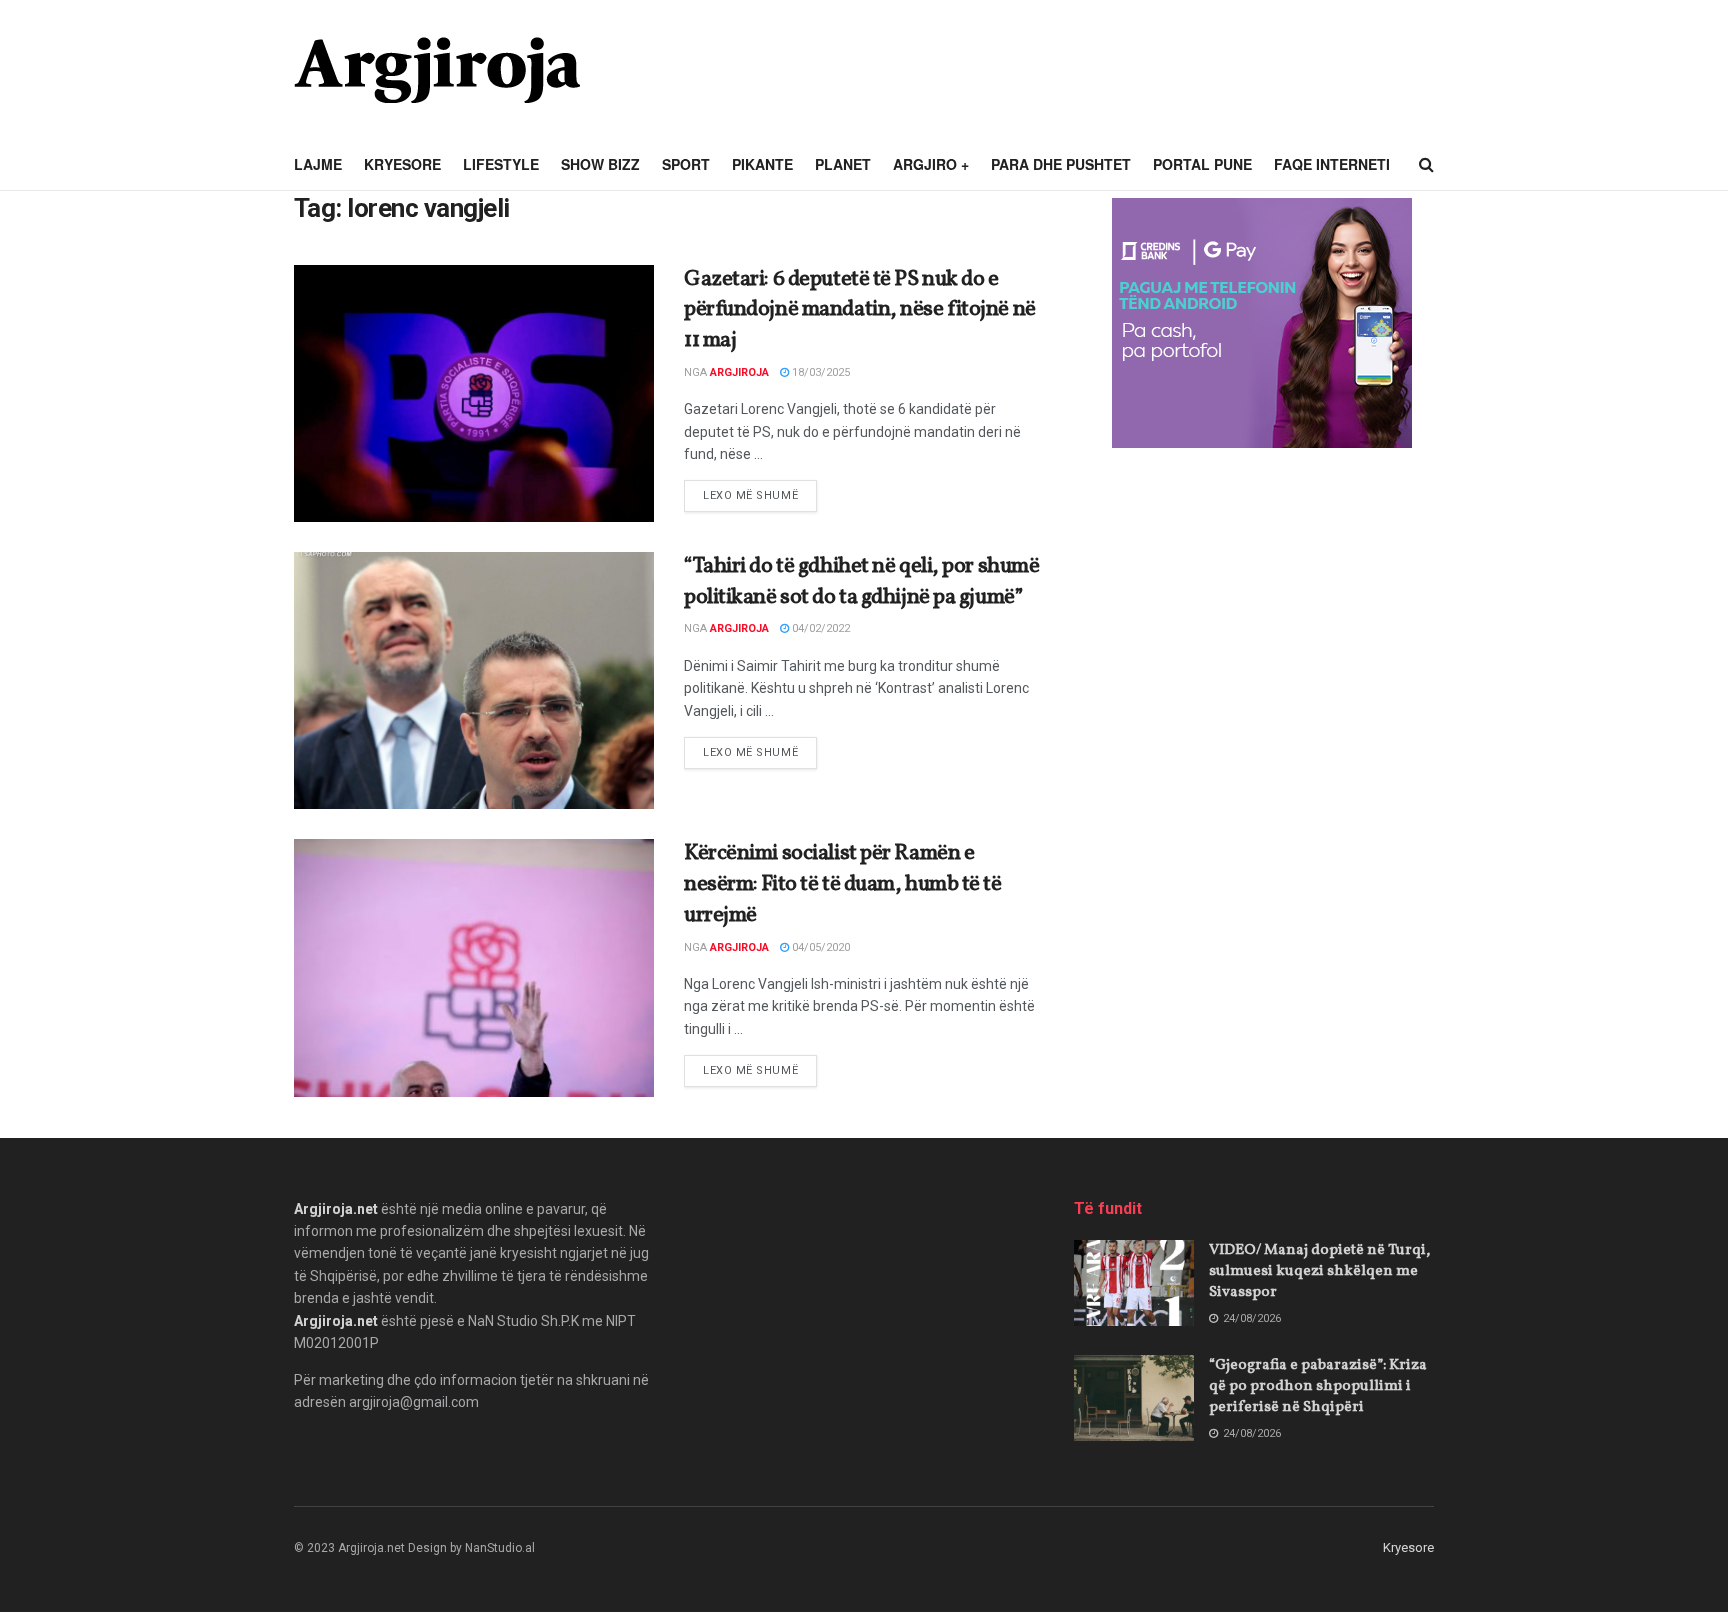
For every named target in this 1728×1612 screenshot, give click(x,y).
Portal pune (1202, 164)
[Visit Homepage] (437, 70)
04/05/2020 (819, 947)
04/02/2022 (819, 628)
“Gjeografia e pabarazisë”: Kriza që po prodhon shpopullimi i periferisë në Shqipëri (1318, 1386)
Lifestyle (501, 164)
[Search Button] (1426, 165)
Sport (686, 164)
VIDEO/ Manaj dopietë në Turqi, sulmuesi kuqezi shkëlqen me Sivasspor (1319, 1271)
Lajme (318, 164)
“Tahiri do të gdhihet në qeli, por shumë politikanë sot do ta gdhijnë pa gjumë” (861, 582)
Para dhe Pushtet (1061, 164)
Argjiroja (739, 372)
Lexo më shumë (760, 495)
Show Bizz (600, 164)
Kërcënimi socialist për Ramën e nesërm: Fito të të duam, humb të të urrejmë (843, 884)
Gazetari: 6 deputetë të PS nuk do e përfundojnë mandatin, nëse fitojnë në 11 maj (860, 310)
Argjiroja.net (336, 1209)
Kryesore (402, 164)
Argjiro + (931, 164)
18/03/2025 (819, 372)
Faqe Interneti (1332, 164)
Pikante (762, 164)
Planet (843, 164)
